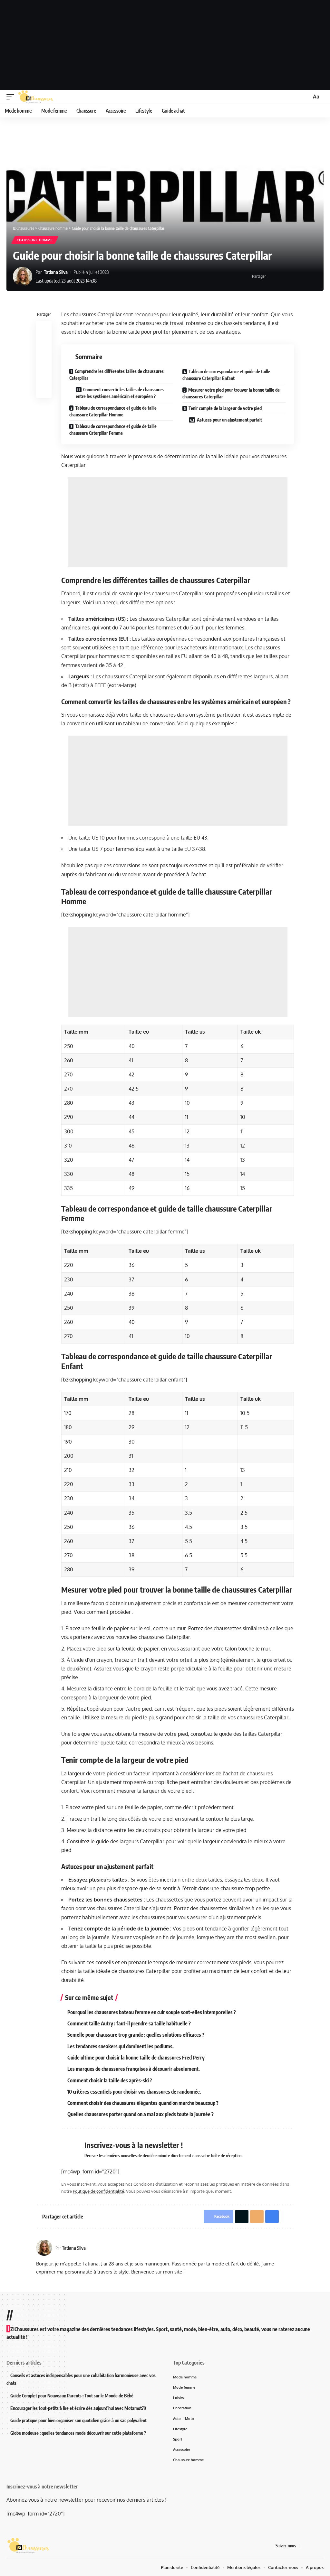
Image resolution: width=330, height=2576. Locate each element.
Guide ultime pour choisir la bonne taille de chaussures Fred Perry (136, 2058)
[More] (313, 276)
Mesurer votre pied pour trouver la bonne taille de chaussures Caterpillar (231, 393)
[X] (312, 2546)
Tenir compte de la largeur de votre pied (225, 408)
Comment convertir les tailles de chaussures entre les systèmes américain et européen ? (120, 393)
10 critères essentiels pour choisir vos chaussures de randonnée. (134, 2092)
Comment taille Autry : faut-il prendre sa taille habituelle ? (129, 2023)
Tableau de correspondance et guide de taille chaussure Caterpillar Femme (113, 430)
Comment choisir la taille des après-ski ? (110, 2080)
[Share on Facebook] (273, 276)
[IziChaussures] (36, 97)
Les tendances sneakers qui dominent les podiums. (121, 2046)
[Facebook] (305, 2546)
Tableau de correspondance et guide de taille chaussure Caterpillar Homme (113, 411)
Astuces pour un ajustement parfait (229, 420)
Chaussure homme (35, 240)
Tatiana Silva (56, 272)
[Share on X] (283, 276)
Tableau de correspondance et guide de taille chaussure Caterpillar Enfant (226, 375)
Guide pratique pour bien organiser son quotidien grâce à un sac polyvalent (78, 2420)
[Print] (303, 276)
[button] (12, 97)
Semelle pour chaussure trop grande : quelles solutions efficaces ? (136, 2035)
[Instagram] (320, 2546)
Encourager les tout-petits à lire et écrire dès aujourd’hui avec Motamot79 (78, 2408)
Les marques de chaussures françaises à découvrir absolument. (134, 2069)
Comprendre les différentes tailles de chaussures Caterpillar (116, 375)
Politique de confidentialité (98, 2191)
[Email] (293, 276)
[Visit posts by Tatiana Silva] (23, 276)
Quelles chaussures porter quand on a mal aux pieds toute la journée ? (141, 2114)
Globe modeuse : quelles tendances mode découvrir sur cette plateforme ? (78, 2433)
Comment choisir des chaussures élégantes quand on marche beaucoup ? (143, 2103)
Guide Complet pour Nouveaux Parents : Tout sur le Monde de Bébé (72, 2396)
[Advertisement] (165, 45)
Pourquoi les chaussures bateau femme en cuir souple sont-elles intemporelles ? (152, 2012)
